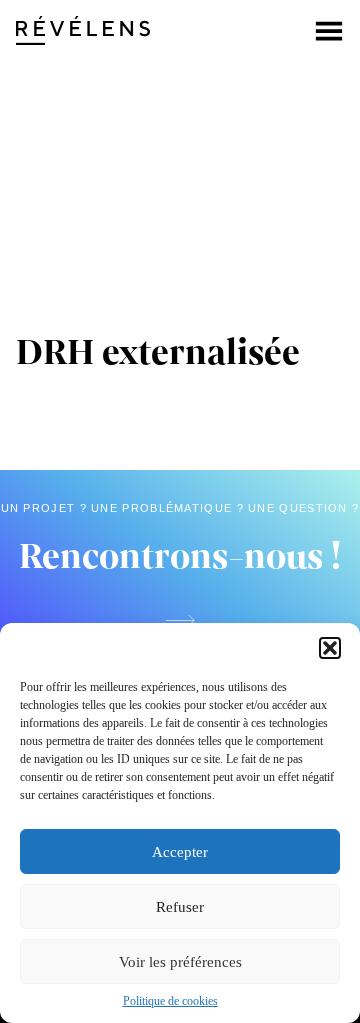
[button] (330, 648)
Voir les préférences (180, 962)
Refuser (180, 907)
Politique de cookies (170, 1001)
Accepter (180, 852)
